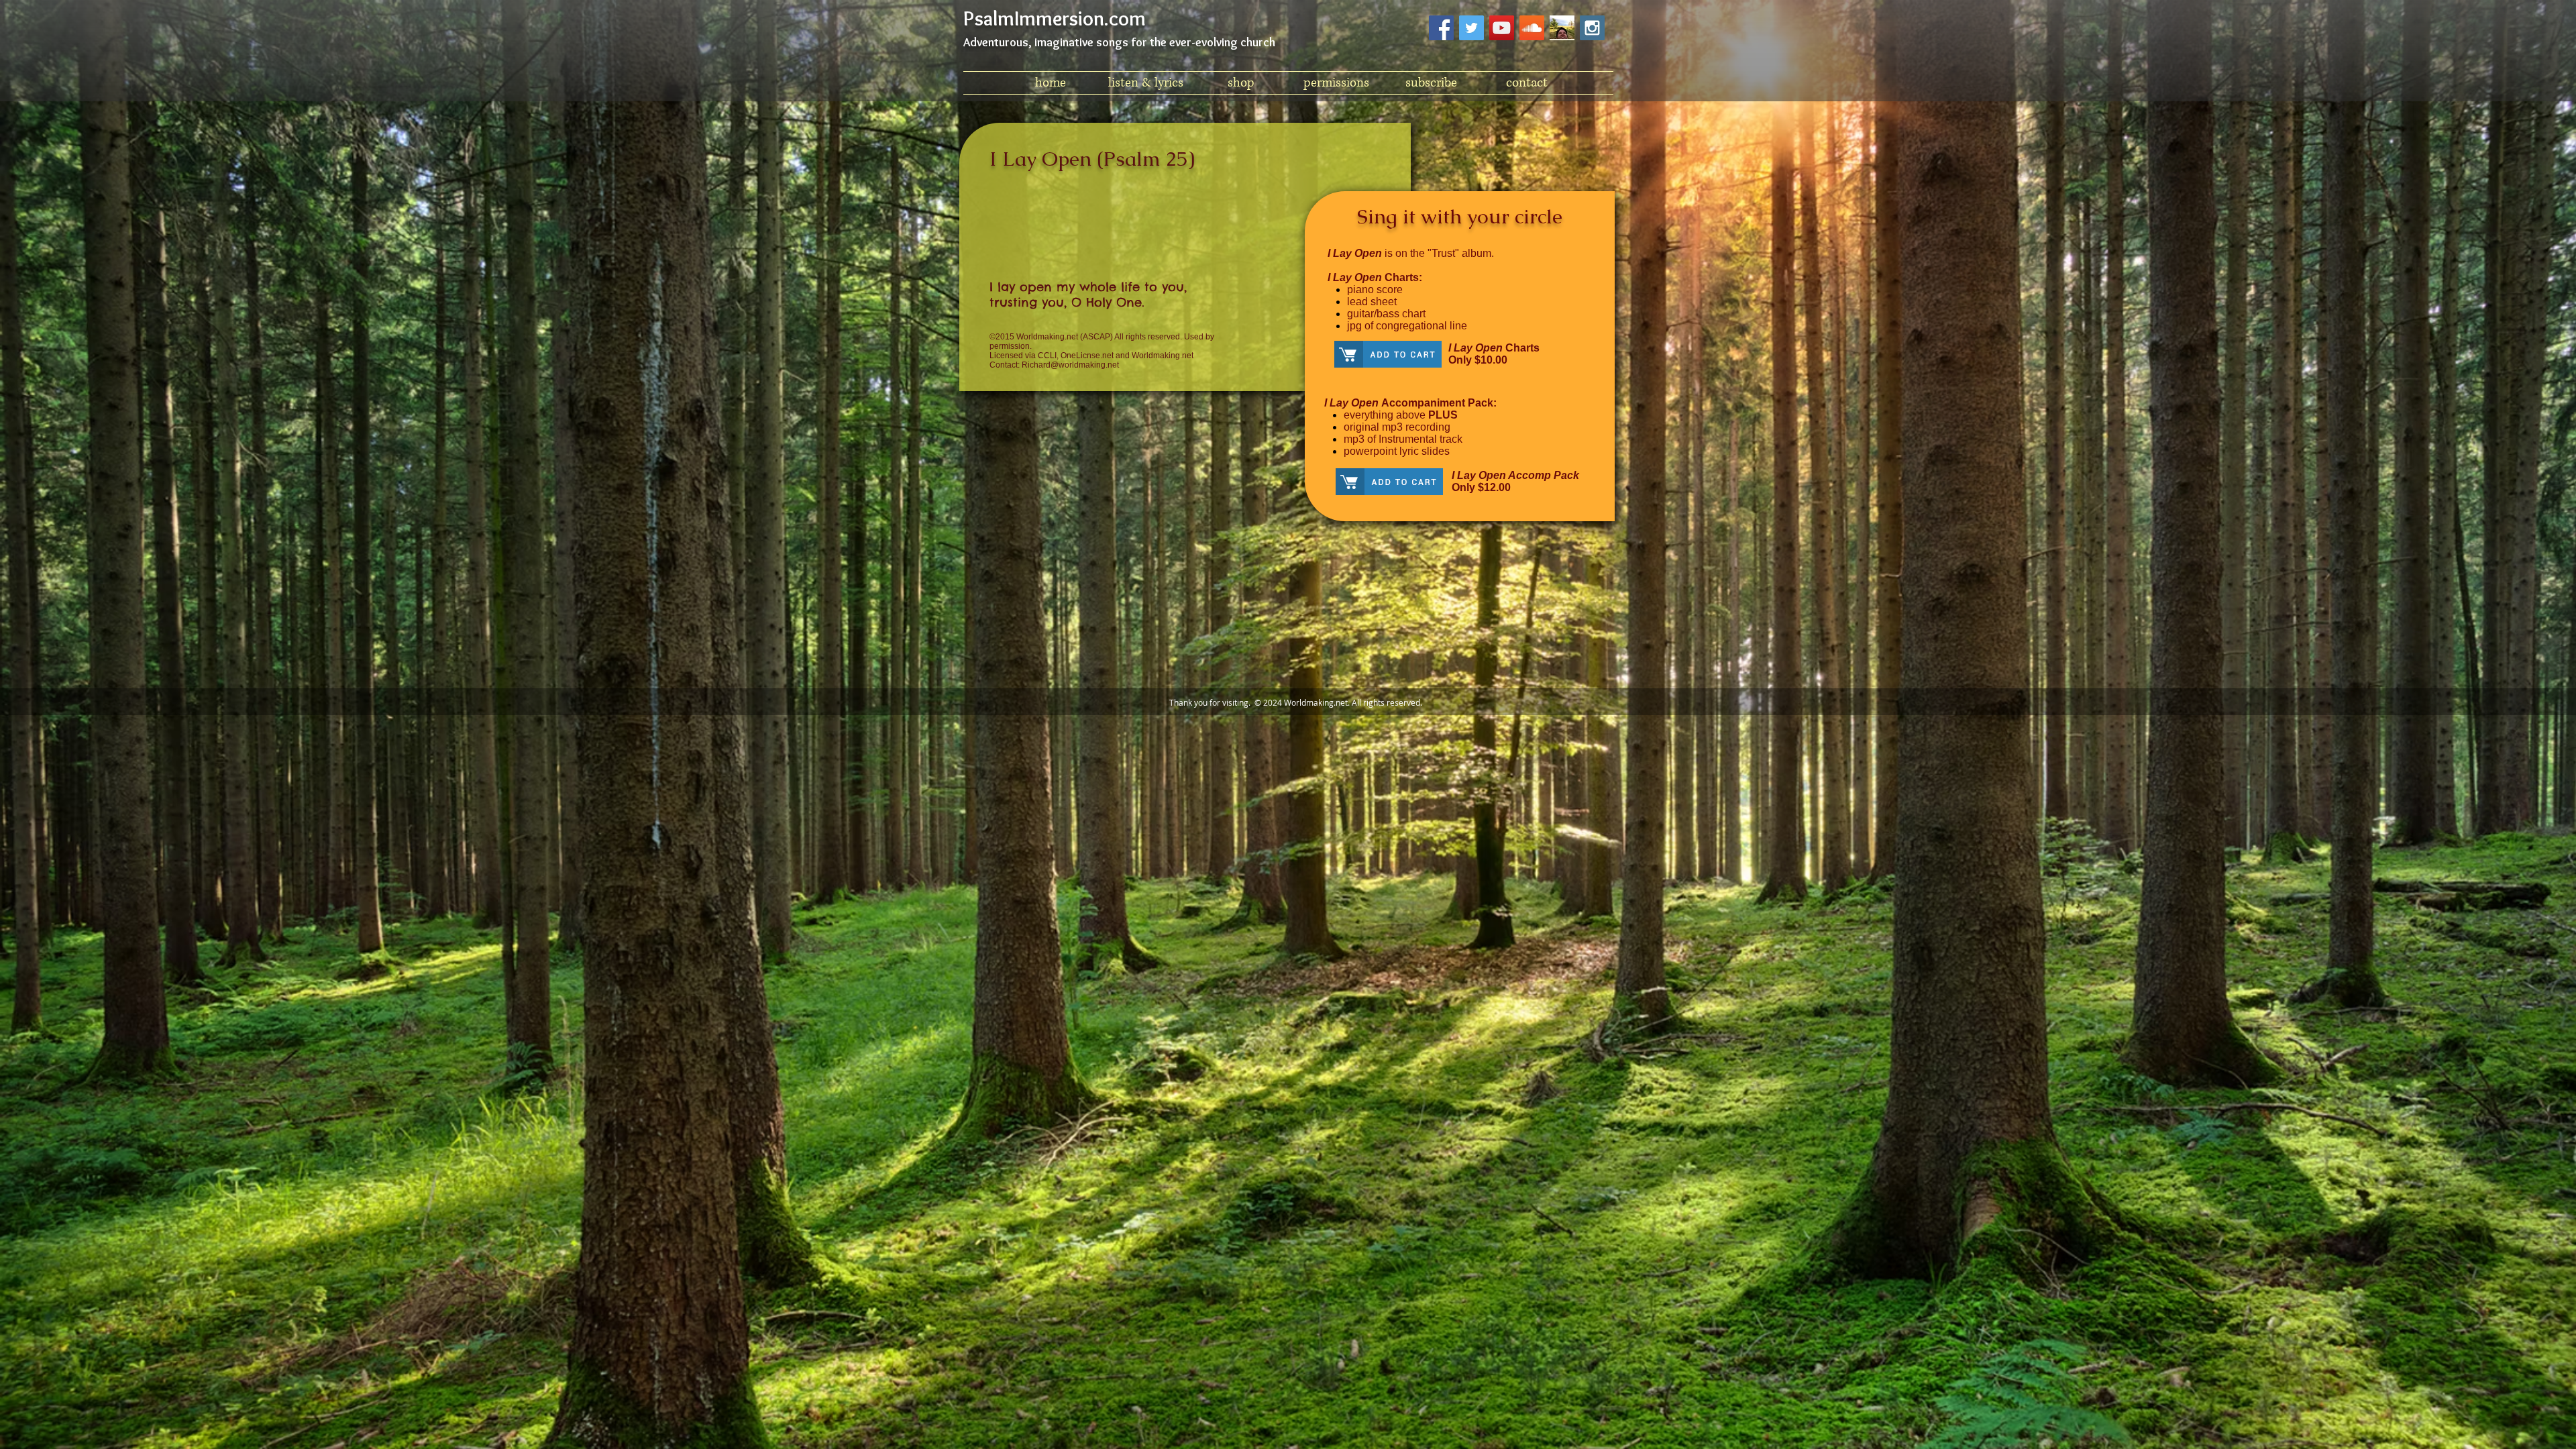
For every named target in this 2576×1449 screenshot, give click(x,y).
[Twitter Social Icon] (1471, 28)
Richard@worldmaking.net (1070, 365)
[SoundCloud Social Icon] (1532, 28)
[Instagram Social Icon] (1592, 28)
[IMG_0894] (1562, 28)
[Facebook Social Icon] (1441, 28)
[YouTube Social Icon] (1502, 28)
